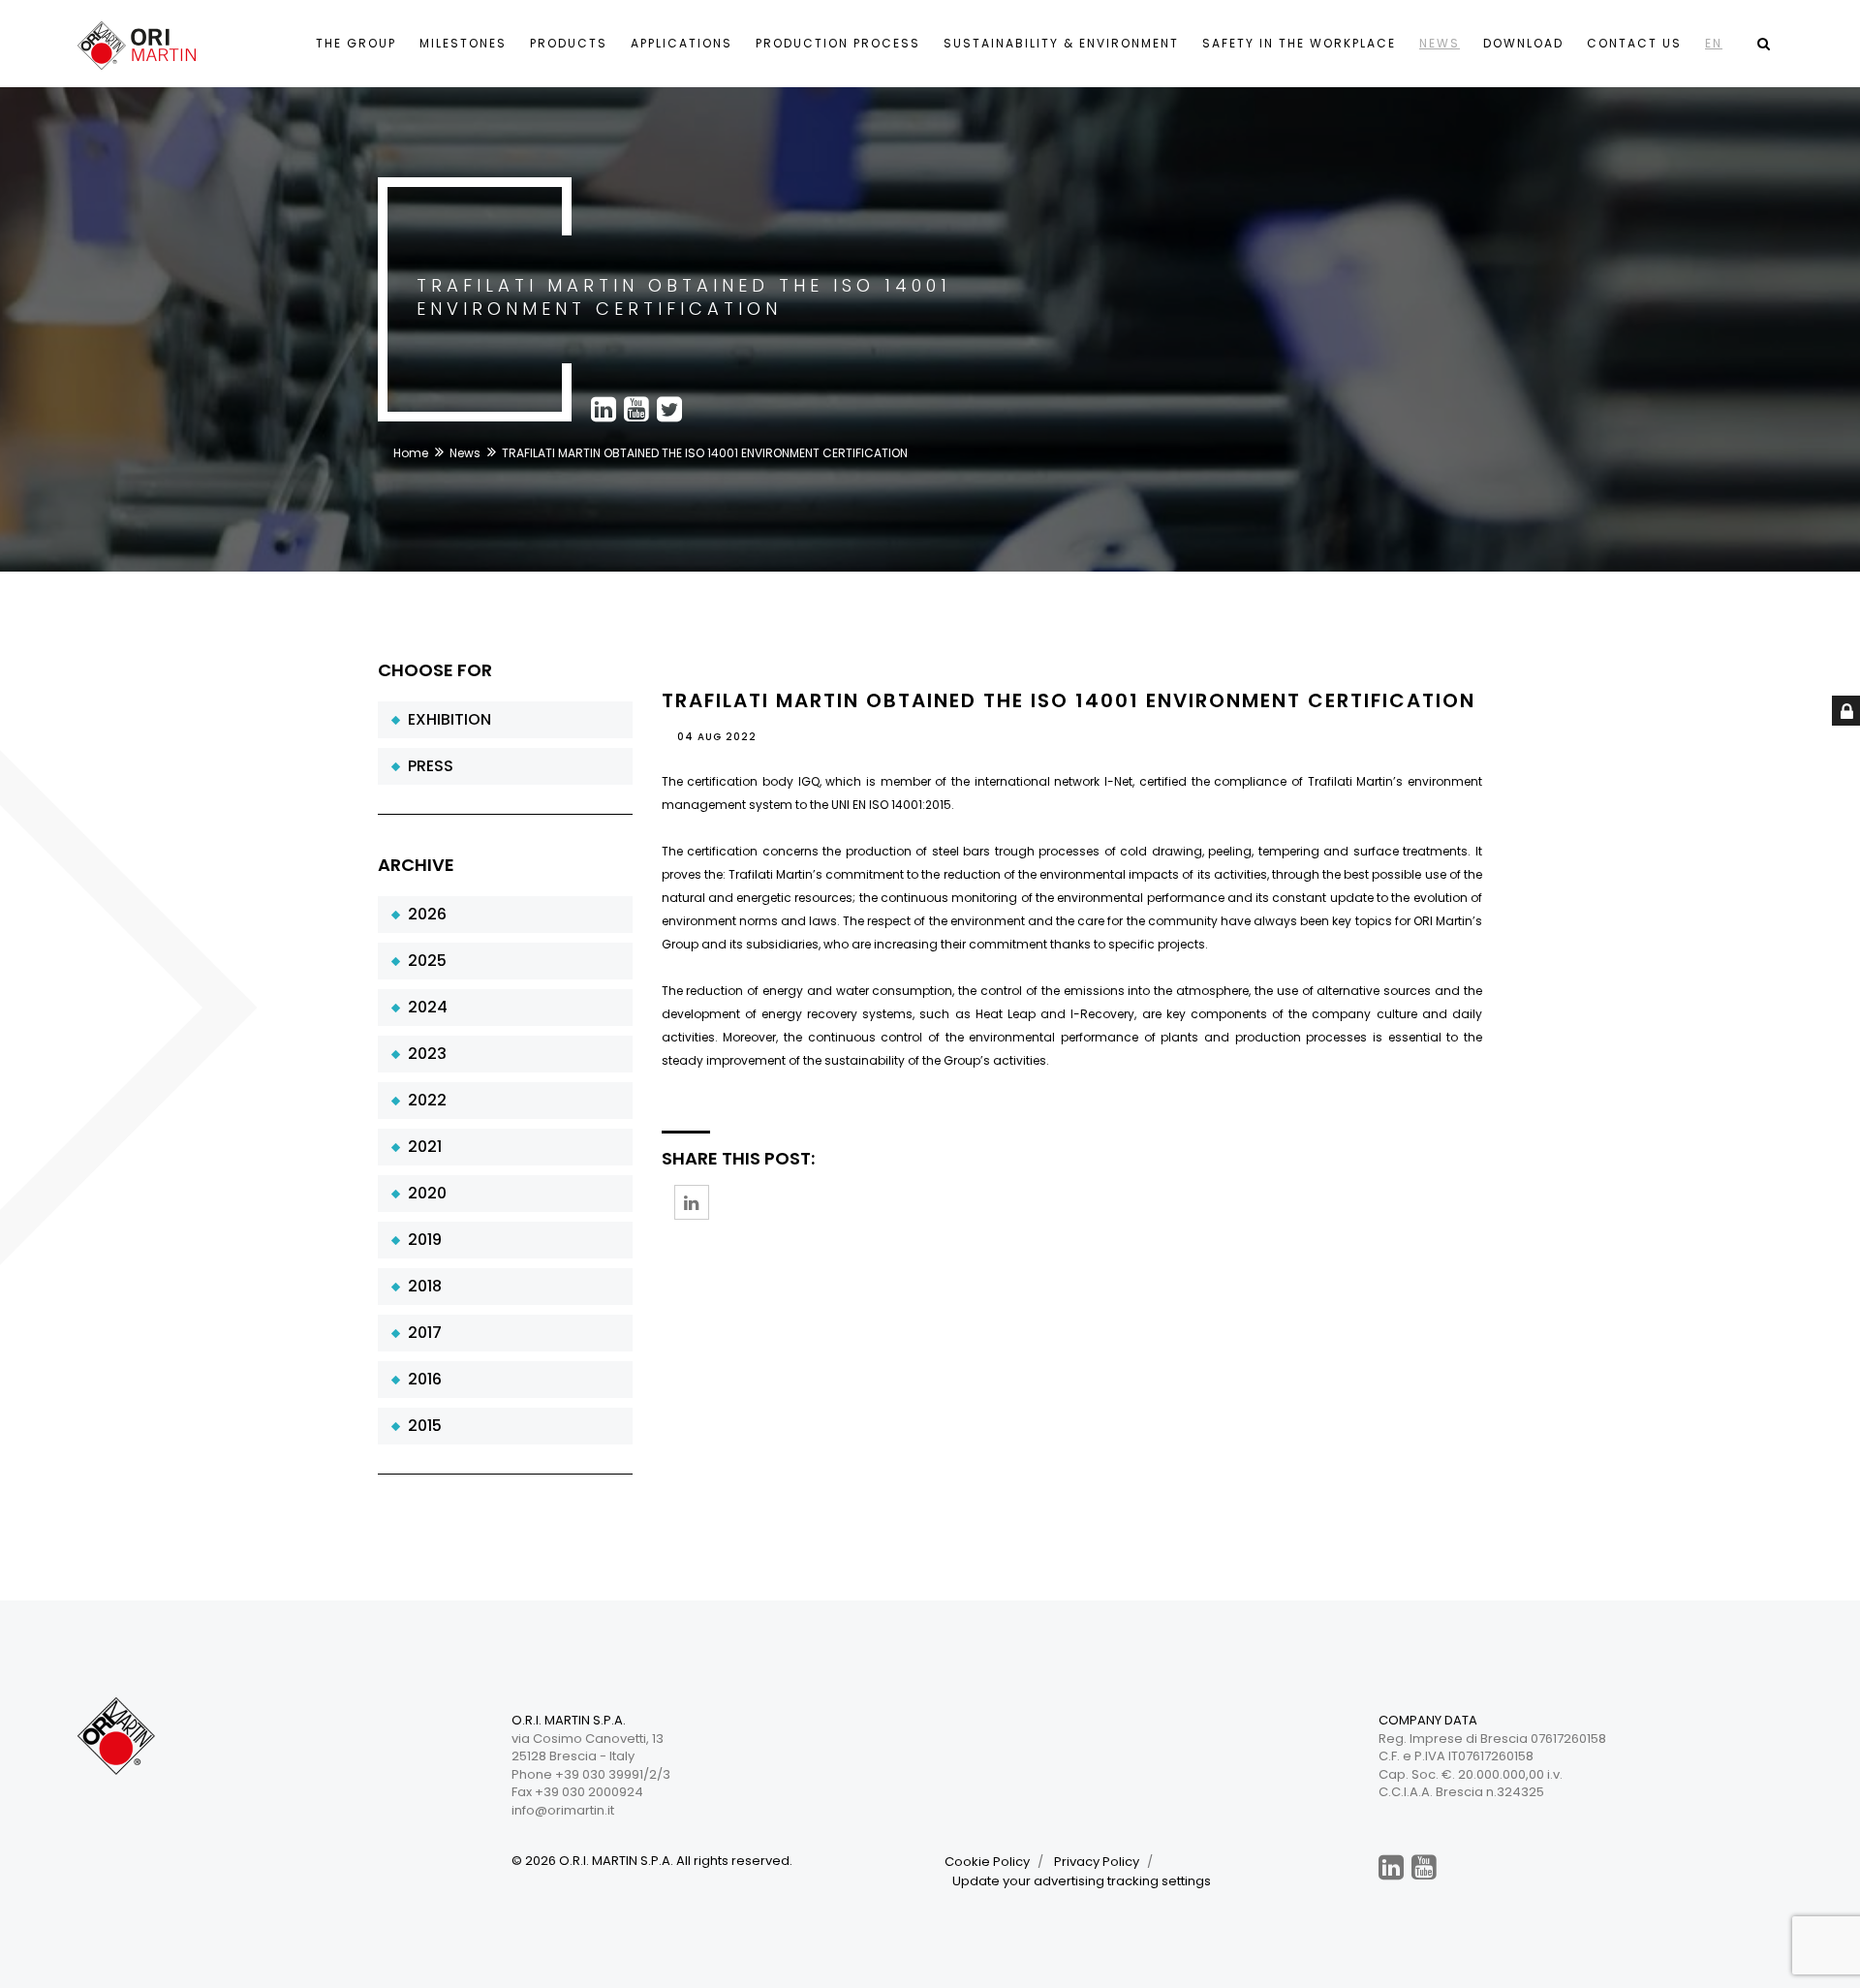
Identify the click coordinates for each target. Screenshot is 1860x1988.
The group (356, 43)
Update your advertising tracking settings (1082, 1881)
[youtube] (1424, 1867)
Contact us (1634, 43)
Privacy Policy (1097, 1862)
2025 (423, 961)
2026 (423, 914)
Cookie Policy (987, 1862)
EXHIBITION (446, 719)
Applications (682, 43)
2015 (421, 1426)
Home (411, 453)
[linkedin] (1391, 1867)
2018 (421, 1286)
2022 (423, 1100)
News (1440, 43)
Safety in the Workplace (1299, 43)
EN (1714, 43)
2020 (423, 1193)
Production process (838, 43)
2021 (421, 1147)
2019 (421, 1240)
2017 (421, 1333)
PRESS (427, 766)
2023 (423, 1054)
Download (1523, 43)
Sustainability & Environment (1061, 43)
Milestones (463, 43)
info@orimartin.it (563, 1810)
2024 (424, 1007)
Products (569, 43)
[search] (1763, 44)
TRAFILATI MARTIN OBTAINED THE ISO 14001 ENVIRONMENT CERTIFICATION (1069, 700)
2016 (421, 1379)
